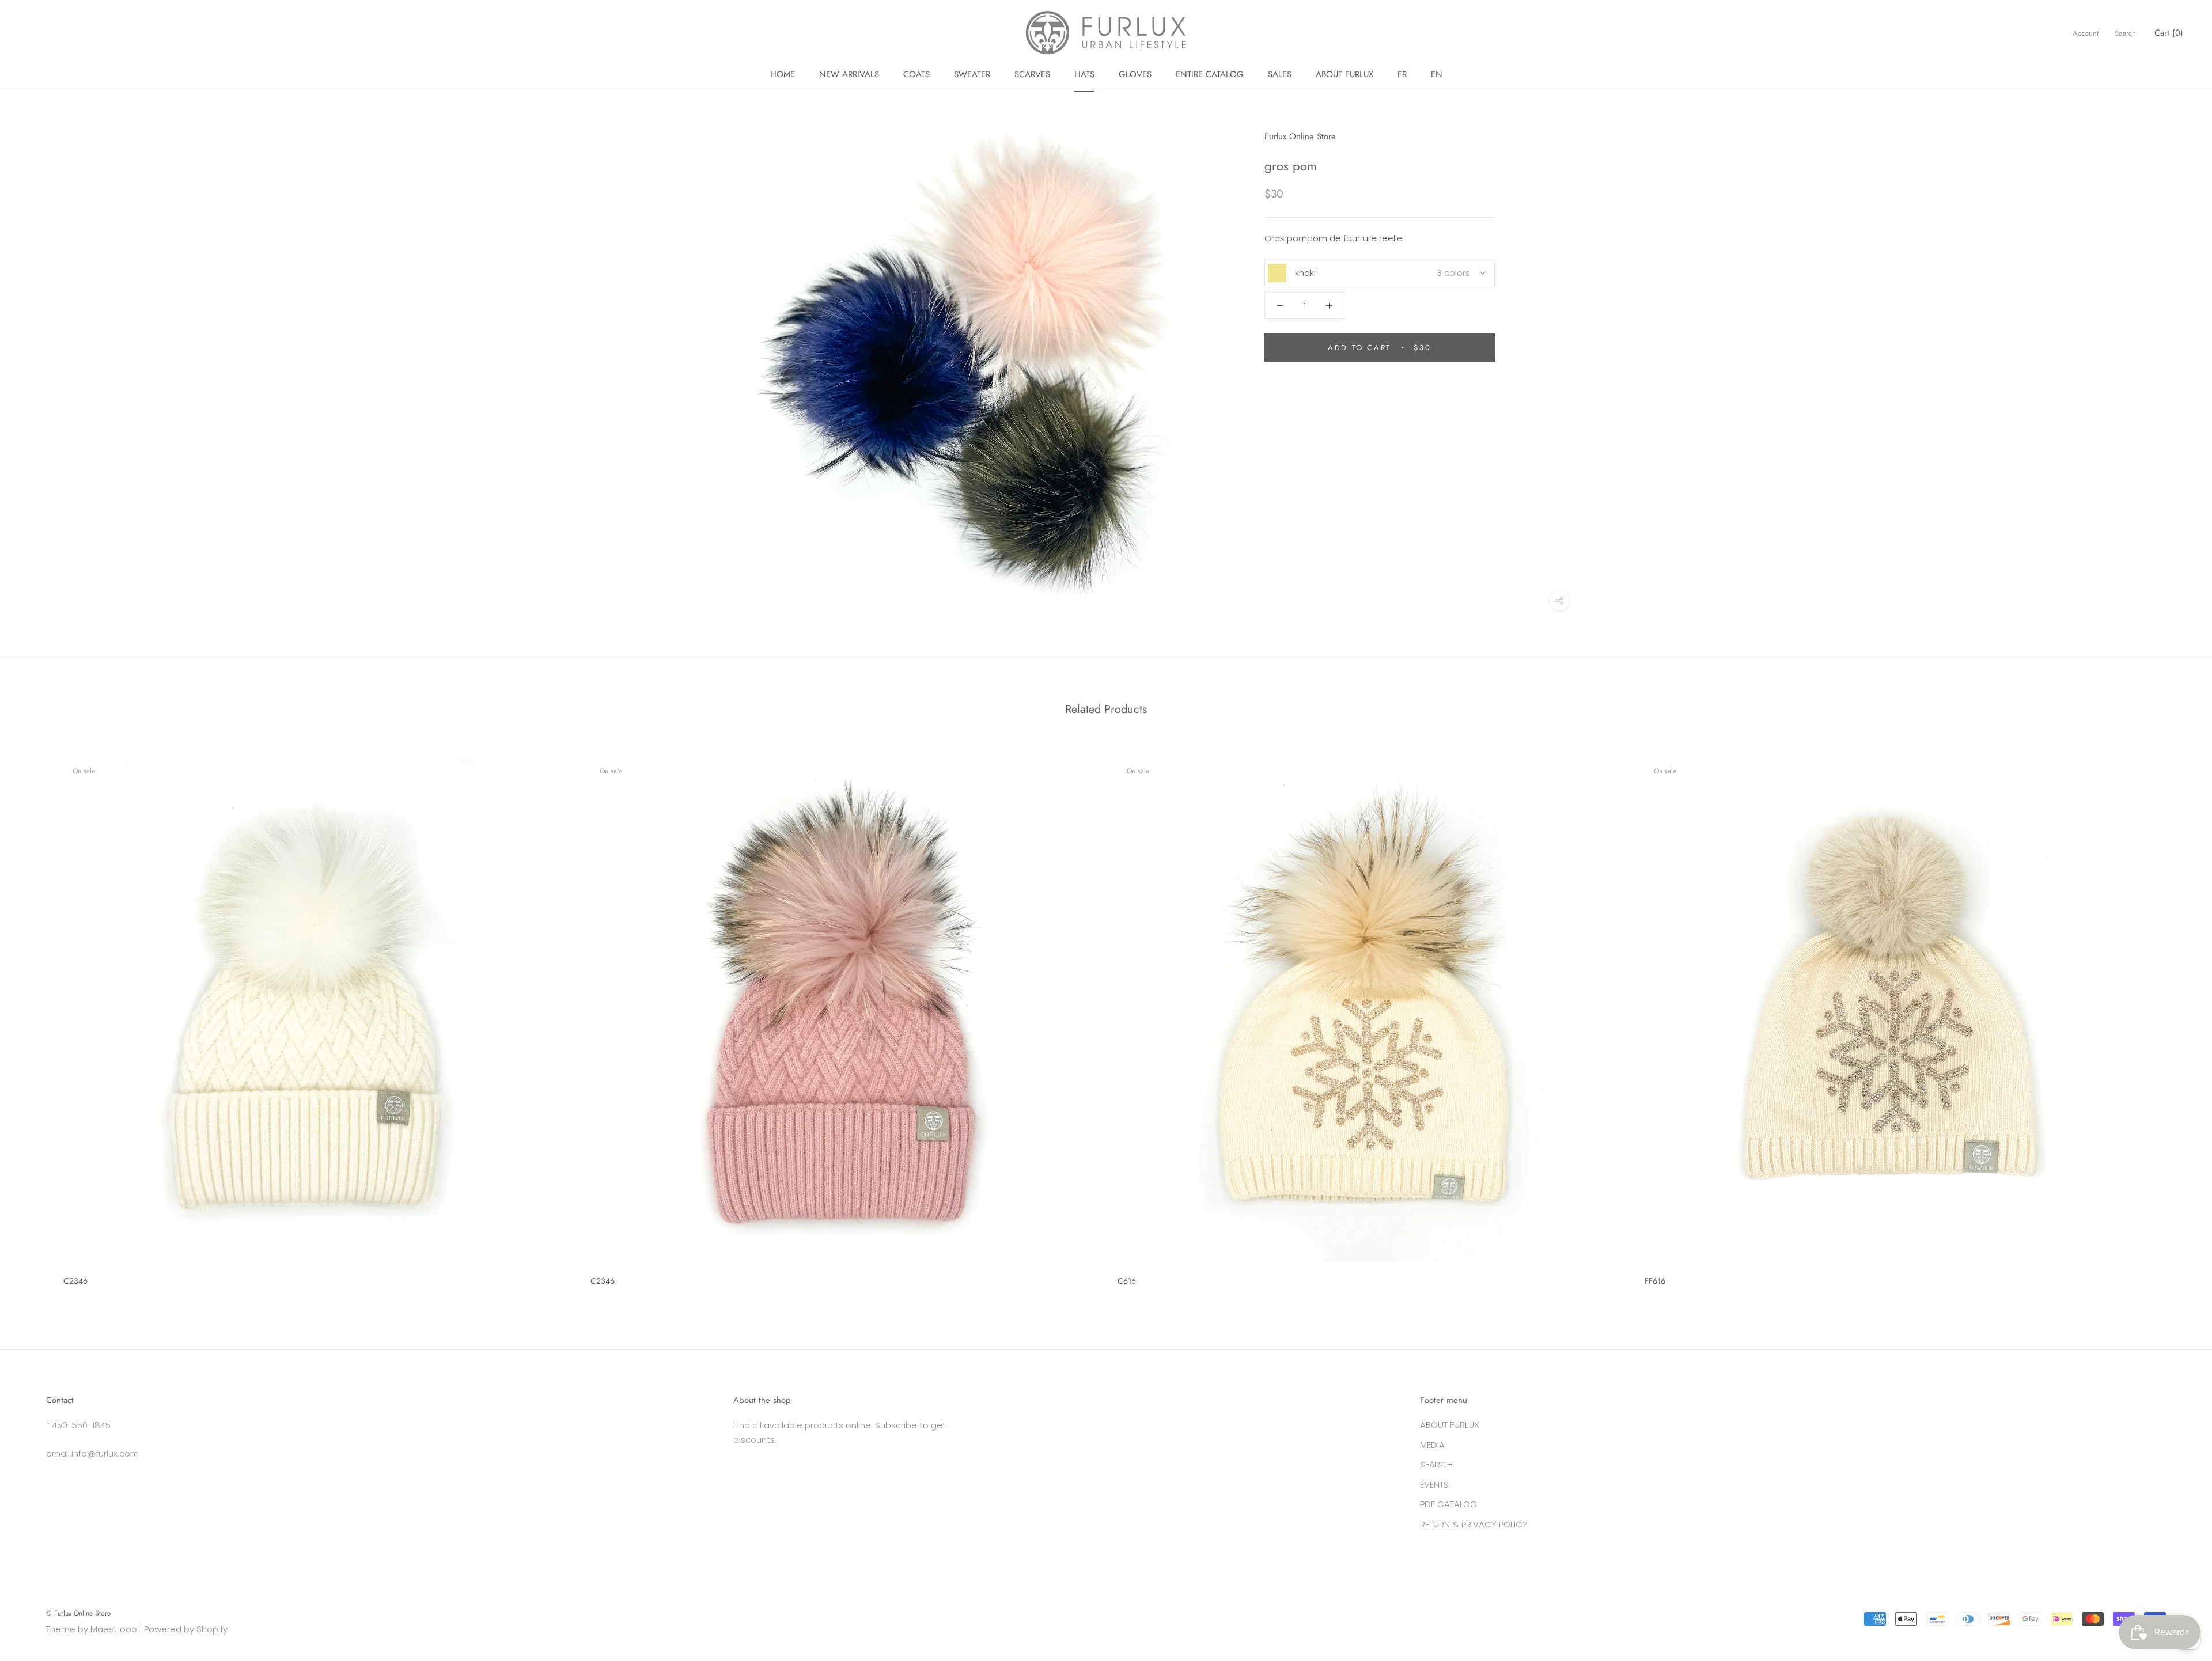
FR (1402, 74)
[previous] (36, 1018)
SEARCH (1436, 1464)
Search (2125, 33)
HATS (1084, 74)
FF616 (1655, 1281)
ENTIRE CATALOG (1210, 74)
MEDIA (1432, 1445)
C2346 (75, 1281)
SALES (1280, 74)
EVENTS (1434, 1484)
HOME (783, 74)
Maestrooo (114, 1629)
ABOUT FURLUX (1344, 74)
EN (1437, 74)
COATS (916, 74)
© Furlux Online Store (78, 1613)
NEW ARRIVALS (849, 74)
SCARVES (1032, 74)
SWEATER (972, 74)
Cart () (2169, 33)
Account (2086, 33)
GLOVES (1135, 74)
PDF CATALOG (1448, 1504)
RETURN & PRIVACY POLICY (1474, 1524)
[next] (2176, 1018)
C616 (1127, 1281)
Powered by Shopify (186, 1629)
